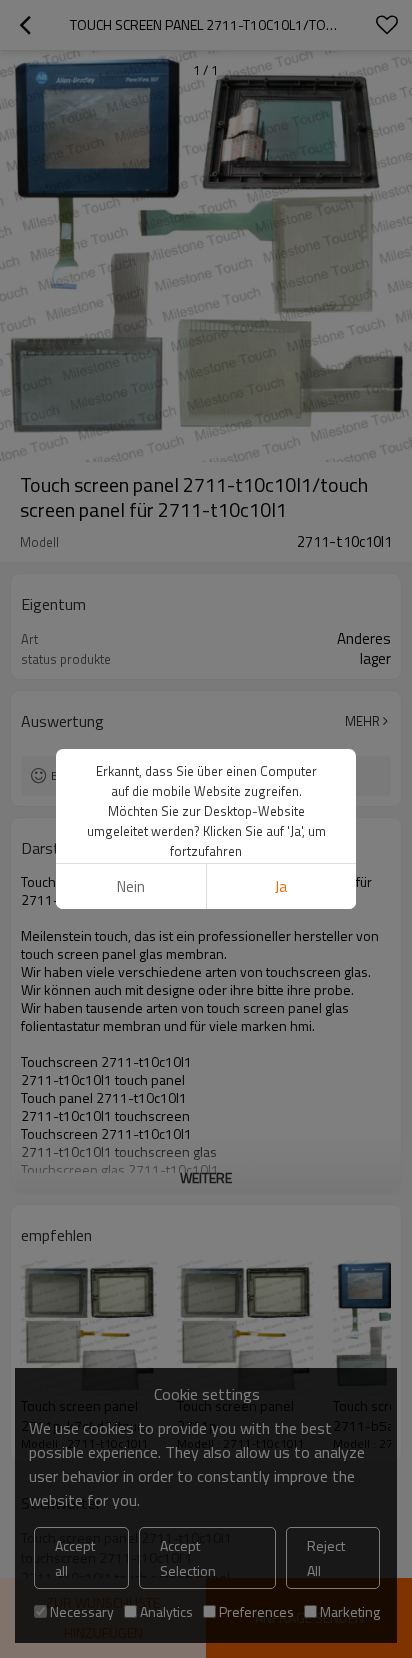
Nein (131, 886)
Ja (281, 886)
